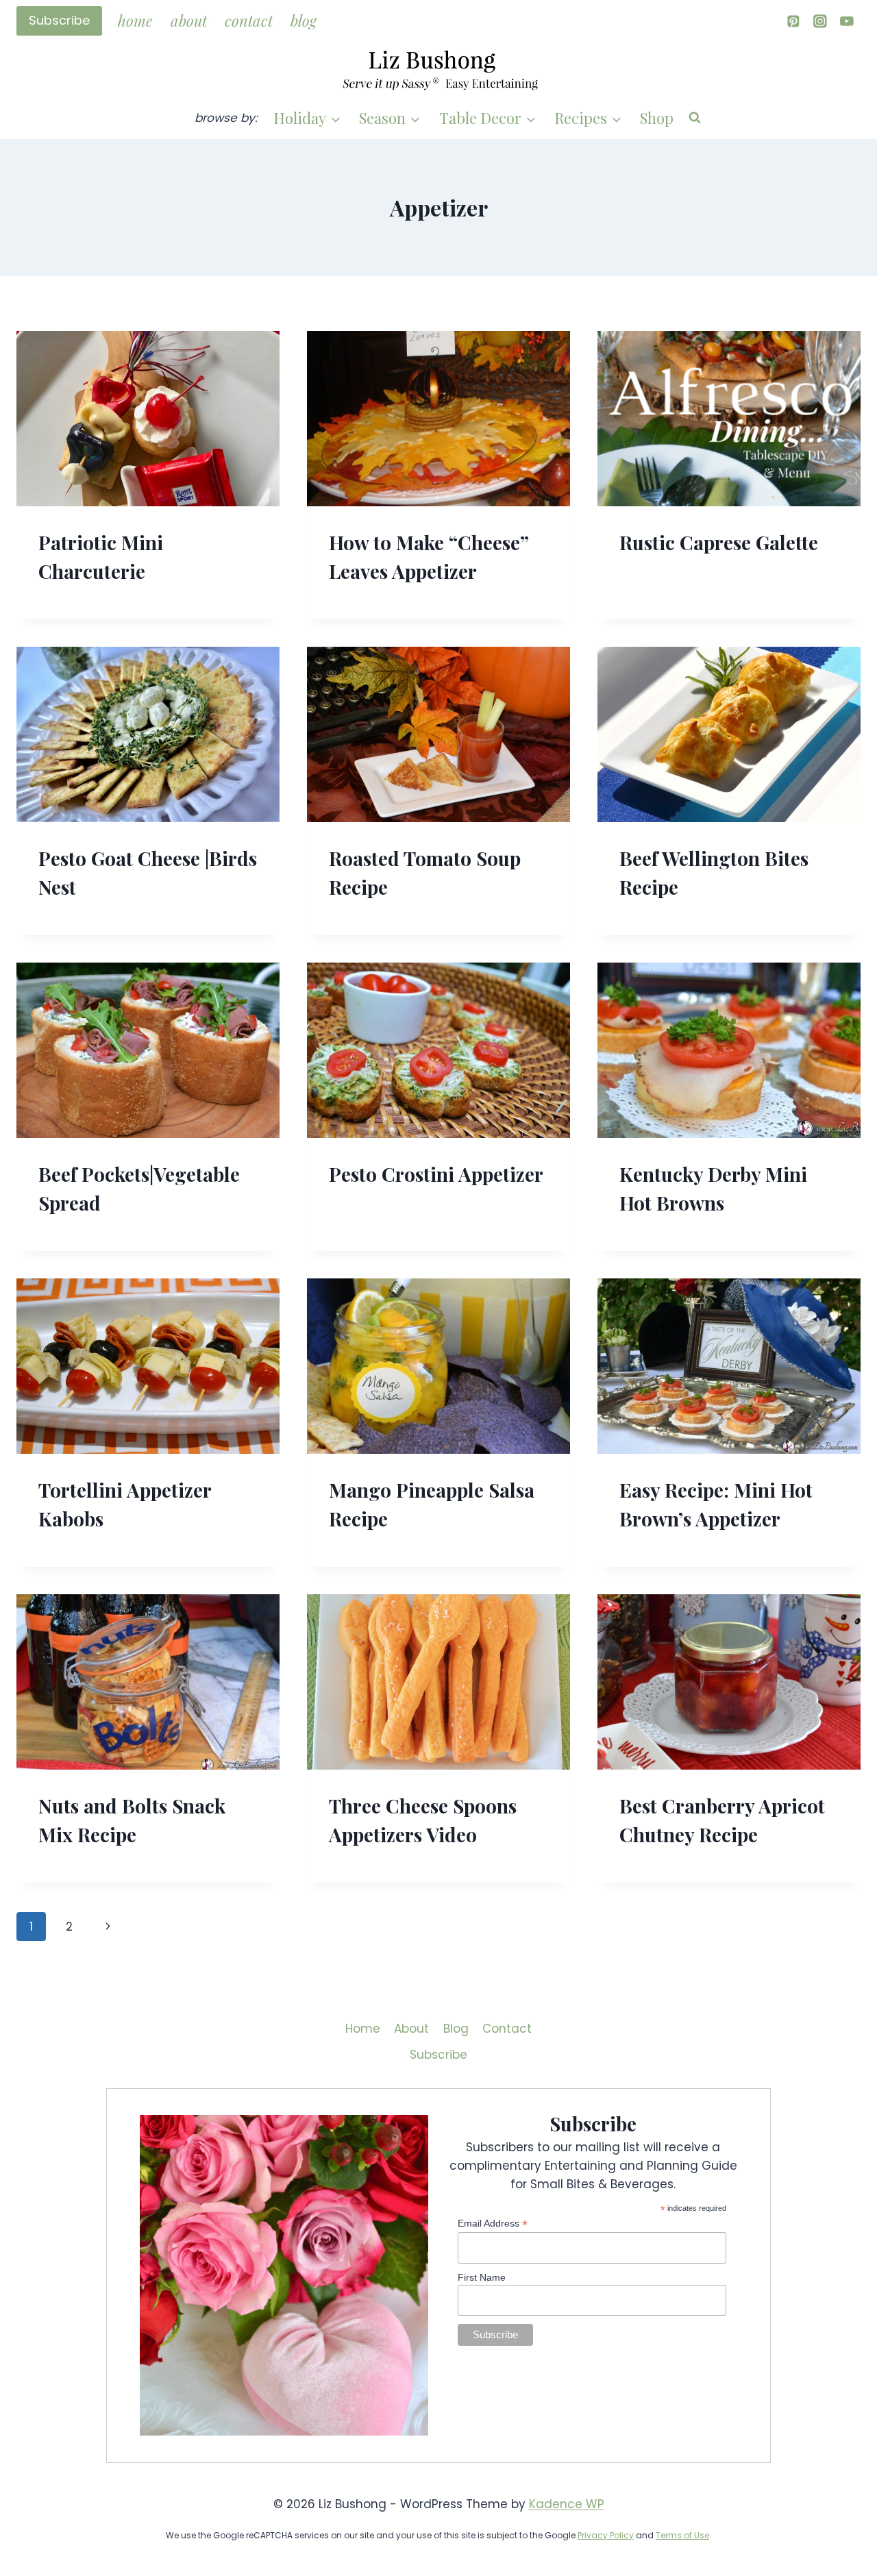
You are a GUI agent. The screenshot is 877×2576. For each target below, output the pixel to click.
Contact (249, 21)
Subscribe (59, 20)
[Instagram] (820, 21)
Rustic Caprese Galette (719, 542)
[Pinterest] (793, 21)
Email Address (493, 2224)
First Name (482, 2277)
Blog (304, 21)
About (189, 21)
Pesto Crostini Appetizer (436, 1174)
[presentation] (148, 419)
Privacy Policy (606, 2535)
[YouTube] (847, 21)
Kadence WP (567, 2504)
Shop (657, 118)
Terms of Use (682, 2535)
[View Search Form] (695, 118)
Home (135, 21)
